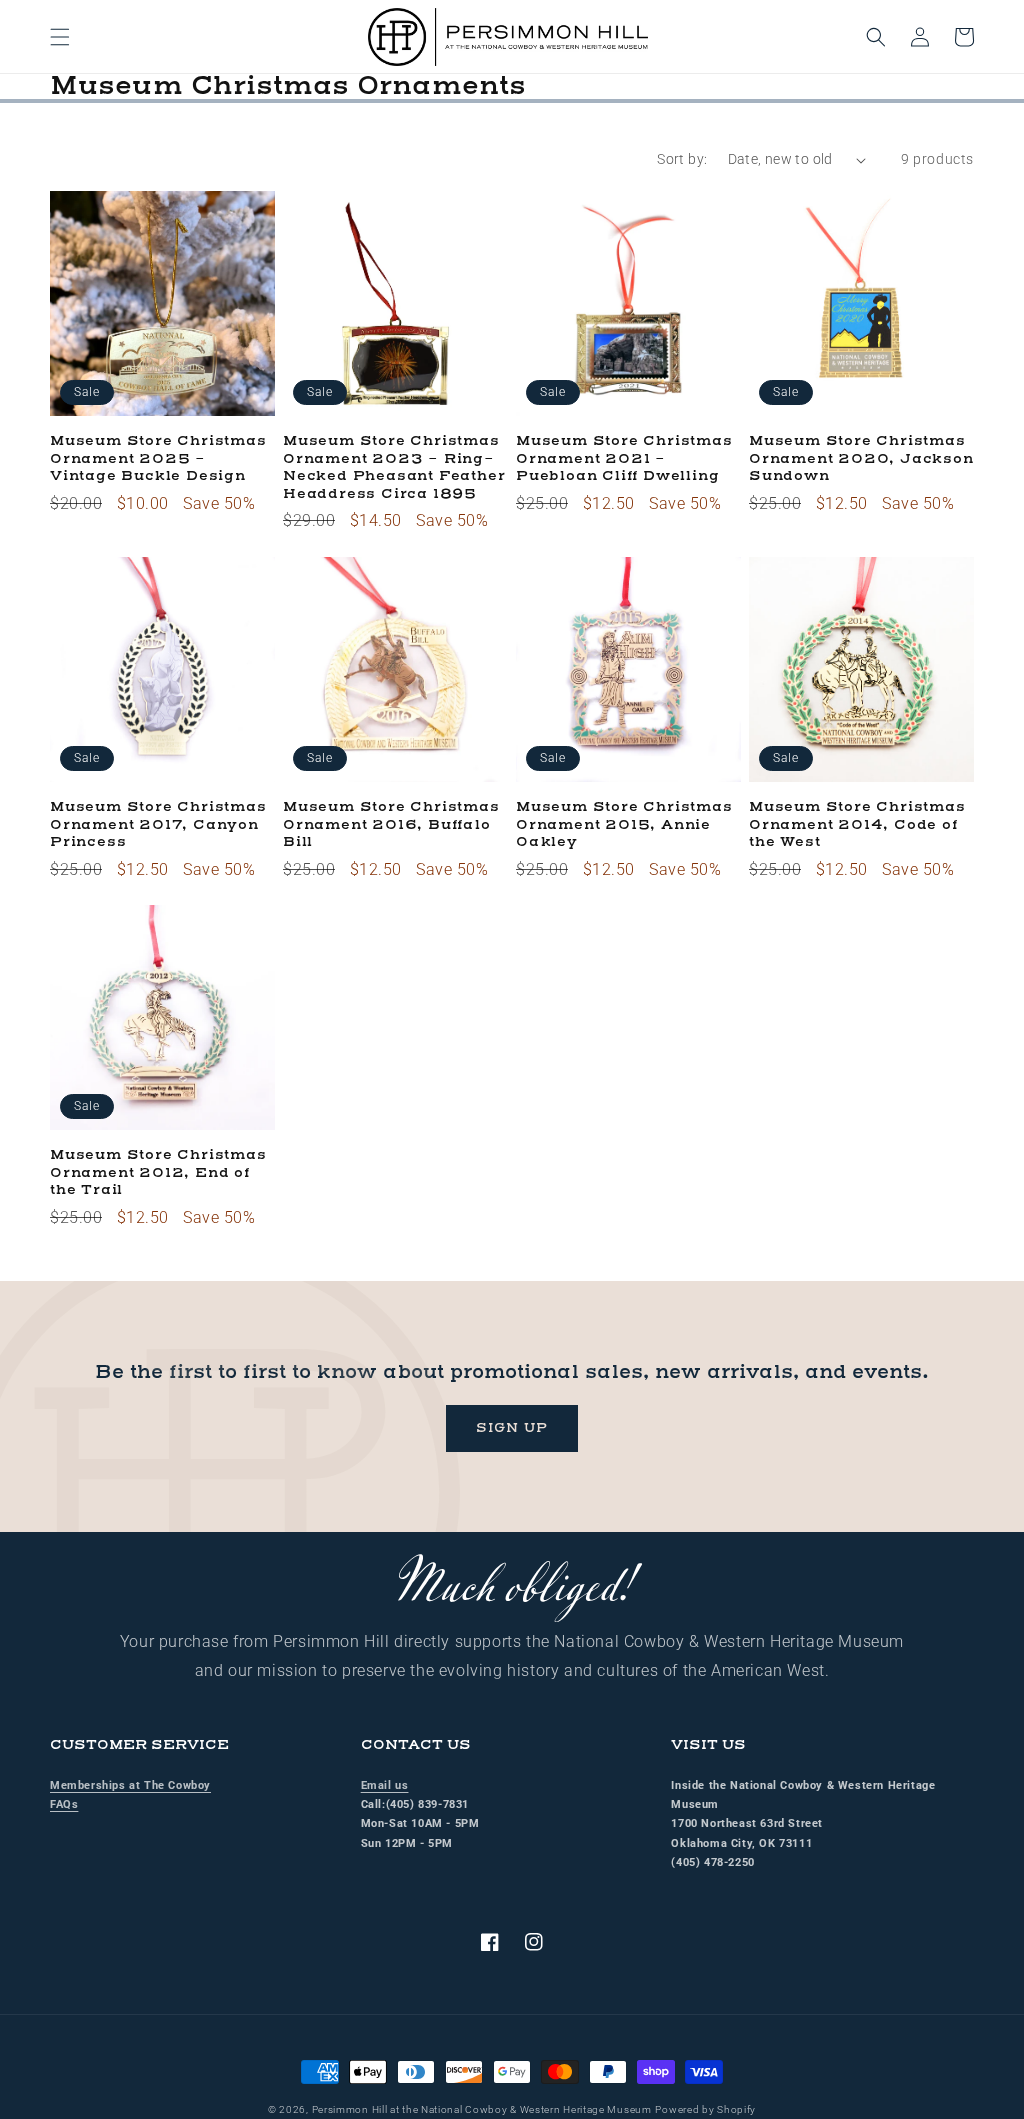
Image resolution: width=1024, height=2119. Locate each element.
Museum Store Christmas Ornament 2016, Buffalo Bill (391, 825)
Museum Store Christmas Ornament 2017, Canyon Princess (158, 825)
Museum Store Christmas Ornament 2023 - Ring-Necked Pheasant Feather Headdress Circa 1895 (394, 468)
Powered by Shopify (705, 2109)
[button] (60, 37)
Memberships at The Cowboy (130, 1785)
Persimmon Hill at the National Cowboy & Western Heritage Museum (482, 2109)
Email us (385, 1785)
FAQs (64, 1804)
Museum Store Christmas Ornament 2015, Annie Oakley (624, 825)
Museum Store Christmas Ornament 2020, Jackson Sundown (861, 459)
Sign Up (512, 1428)
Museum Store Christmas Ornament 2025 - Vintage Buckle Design (158, 459)
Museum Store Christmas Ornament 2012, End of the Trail (158, 1173)
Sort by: (682, 159)
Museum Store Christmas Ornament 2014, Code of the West (857, 825)
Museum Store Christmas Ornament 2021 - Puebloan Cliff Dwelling (624, 459)
